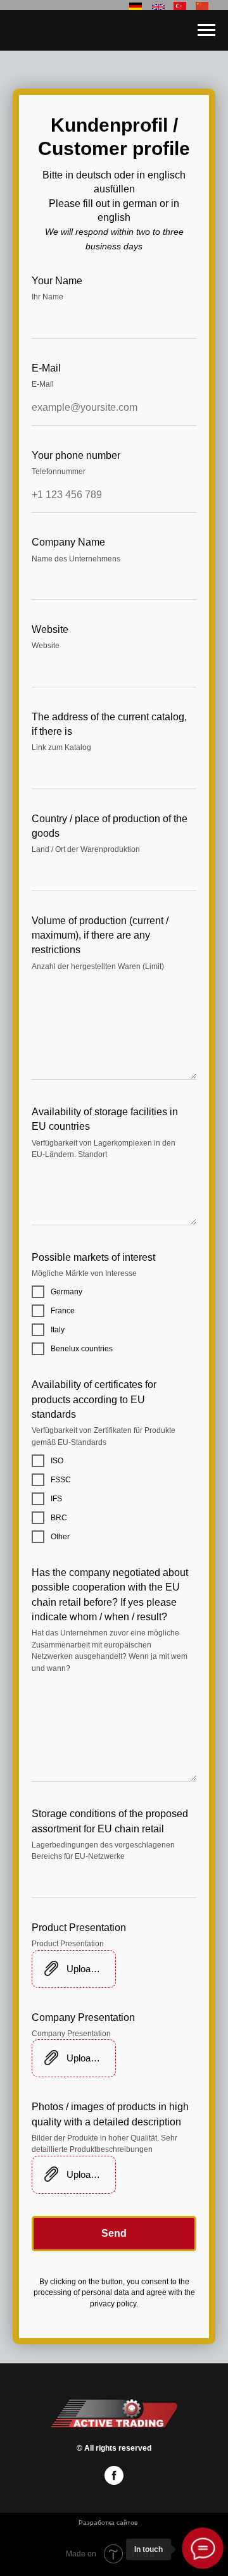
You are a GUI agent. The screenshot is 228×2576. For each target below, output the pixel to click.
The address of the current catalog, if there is (109, 724)
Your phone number (76, 455)
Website (50, 629)
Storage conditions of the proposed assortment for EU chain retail (110, 1821)
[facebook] (114, 2481)
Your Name (57, 281)
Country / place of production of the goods (110, 826)
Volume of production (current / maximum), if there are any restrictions (100, 935)
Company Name (68, 542)
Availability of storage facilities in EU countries (105, 1119)
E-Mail (46, 368)
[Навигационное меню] (206, 30)
